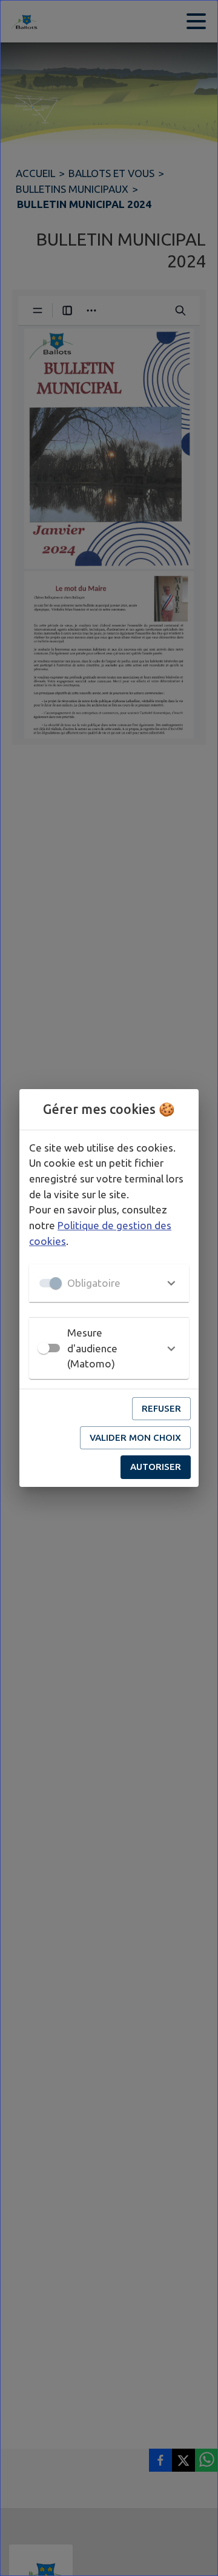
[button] (109, 1283)
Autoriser (156, 1467)
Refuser (161, 1408)
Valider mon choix (135, 1437)
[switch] (44, 1348)
